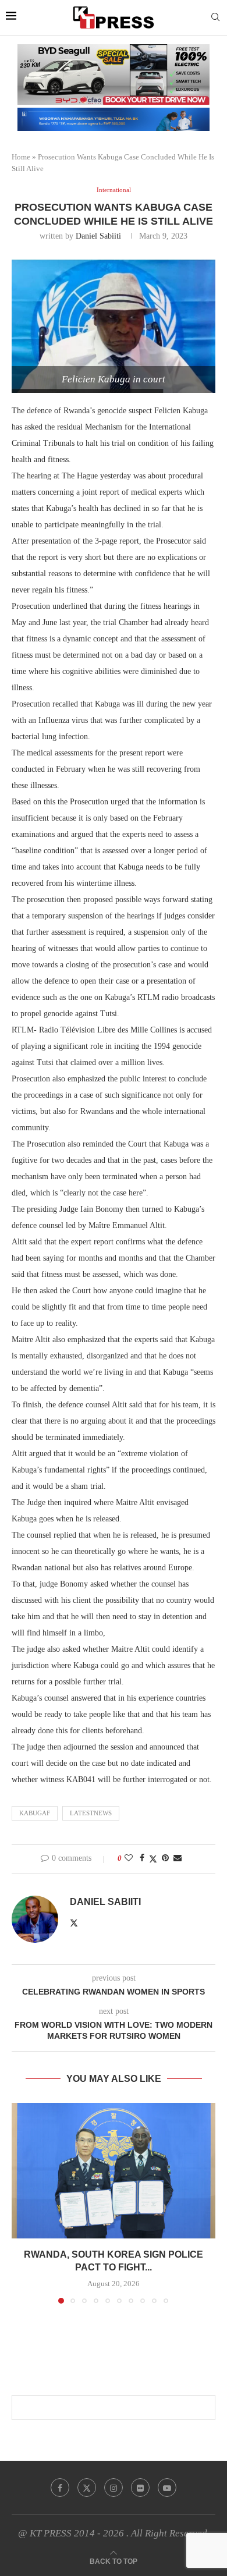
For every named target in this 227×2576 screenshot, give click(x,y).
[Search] (215, 17)
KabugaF (35, 1813)
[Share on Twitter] (153, 1859)
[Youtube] (167, 2488)
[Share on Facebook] (142, 1858)
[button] (22, 2202)
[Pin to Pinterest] (165, 1858)
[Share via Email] (178, 1858)
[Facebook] (60, 2488)
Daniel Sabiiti (98, 236)
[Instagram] (114, 2488)
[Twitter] (87, 2488)
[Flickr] (140, 2488)
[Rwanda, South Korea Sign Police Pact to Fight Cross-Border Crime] (114, 2171)
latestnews (91, 1813)
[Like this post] (129, 1858)
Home (21, 157)
